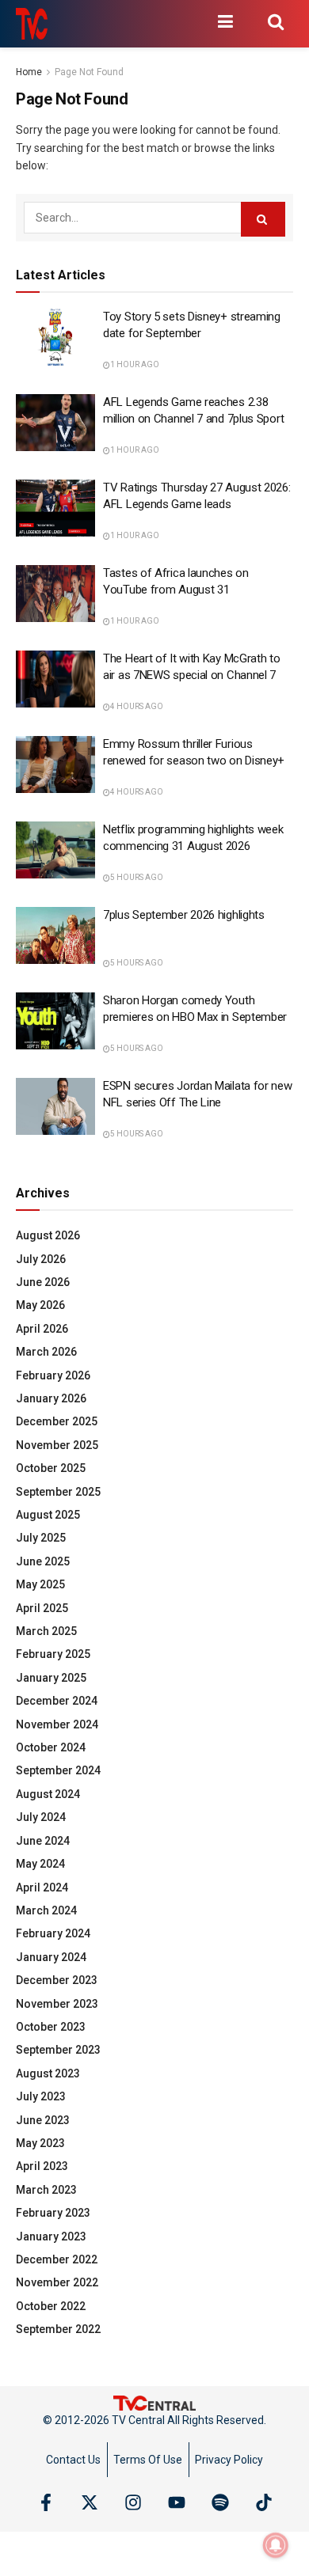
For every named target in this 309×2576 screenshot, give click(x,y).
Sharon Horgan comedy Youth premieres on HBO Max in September (195, 1009)
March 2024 (46, 1910)
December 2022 (57, 2259)
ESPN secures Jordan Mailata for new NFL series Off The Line (198, 1094)
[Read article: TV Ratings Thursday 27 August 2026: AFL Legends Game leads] (55, 508)
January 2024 (51, 1957)
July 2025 (41, 1538)
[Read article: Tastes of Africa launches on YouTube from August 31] (55, 594)
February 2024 (53, 1933)
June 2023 (43, 2120)
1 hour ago (135, 364)
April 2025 (42, 1608)
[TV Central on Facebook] (46, 2502)
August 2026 (48, 1235)
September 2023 (58, 2050)
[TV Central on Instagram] (133, 2502)
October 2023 (51, 2027)
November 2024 (57, 1724)
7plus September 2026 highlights (184, 915)
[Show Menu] (225, 21)
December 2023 (57, 1980)
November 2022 (57, 2282)
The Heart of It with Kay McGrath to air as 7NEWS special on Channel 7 (192, 667)
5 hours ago (137, 877)
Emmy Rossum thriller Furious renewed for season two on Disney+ (194, 752)
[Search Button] (276, 21)
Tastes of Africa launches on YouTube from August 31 (176, 581)
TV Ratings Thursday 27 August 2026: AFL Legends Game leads (197, 496)
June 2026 (43, 1282)
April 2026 (42, 1329)
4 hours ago (137, 706)
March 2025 (46, 1631)
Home (29, 72)
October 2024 (51, 1747)
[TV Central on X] (90, 2502)
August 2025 (48, 1515)
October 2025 (51, 1468)
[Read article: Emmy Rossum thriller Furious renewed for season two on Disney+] (55, 764)
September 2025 (58, 1492)
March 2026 (46, 1352)
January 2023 (51, 2236)
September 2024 (58, 1770)
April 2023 (42, 2166)
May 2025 (40, 1584)
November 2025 (57, 1445)
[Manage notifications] (276, 2545)
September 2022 (58, 2329)
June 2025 (43, 1561)
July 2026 (41, 1259)
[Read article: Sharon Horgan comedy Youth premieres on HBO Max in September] (55, 1021)
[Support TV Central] (154, 2403)
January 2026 (51, 1398)
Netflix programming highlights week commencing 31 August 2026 (193, 838)
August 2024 (48, 1794)
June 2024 (43, 1841)
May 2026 (40, 1305)
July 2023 (41, 2096)
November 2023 (57, 2004)
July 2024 (41, 1817)
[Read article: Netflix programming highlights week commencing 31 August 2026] (55, 850)
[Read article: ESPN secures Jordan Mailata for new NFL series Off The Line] (55, 1106)
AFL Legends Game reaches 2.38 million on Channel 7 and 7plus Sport (193, 410)
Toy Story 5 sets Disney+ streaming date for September (192, 325)
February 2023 (53, 2213)
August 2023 (48, 2073)
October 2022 (51, 2306)
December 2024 (57, 1701)
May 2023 (40, 2143)
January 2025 (51, 1678)
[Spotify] (220, 2502)
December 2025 (57, 1421)
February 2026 (53, 1375)
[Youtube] (177, 2502)
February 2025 (53, 1654)
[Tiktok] (264, 2502)
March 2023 (46, 2190)
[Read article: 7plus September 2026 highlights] (55, 935)
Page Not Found (89, 72)
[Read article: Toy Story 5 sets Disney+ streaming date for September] (55, 337)
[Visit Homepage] (32, 24)
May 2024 (40, 1864)
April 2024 (42, 1887)
